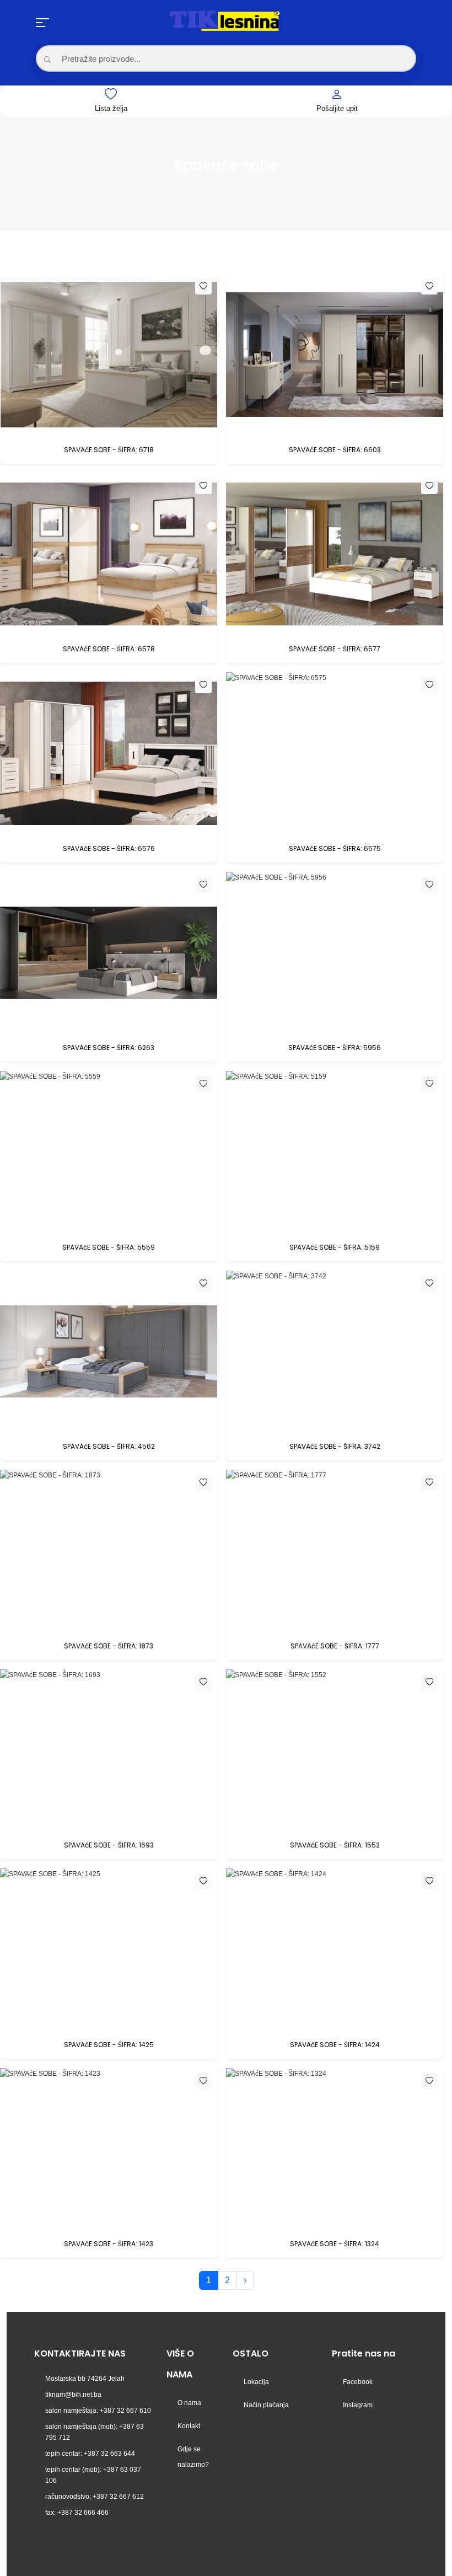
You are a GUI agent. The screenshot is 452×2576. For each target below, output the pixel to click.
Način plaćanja (266, 2405)
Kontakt (189, 2426)
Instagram (358, 2405)
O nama (189, 2403)
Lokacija (256, 2382)
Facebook (358, 2382)
